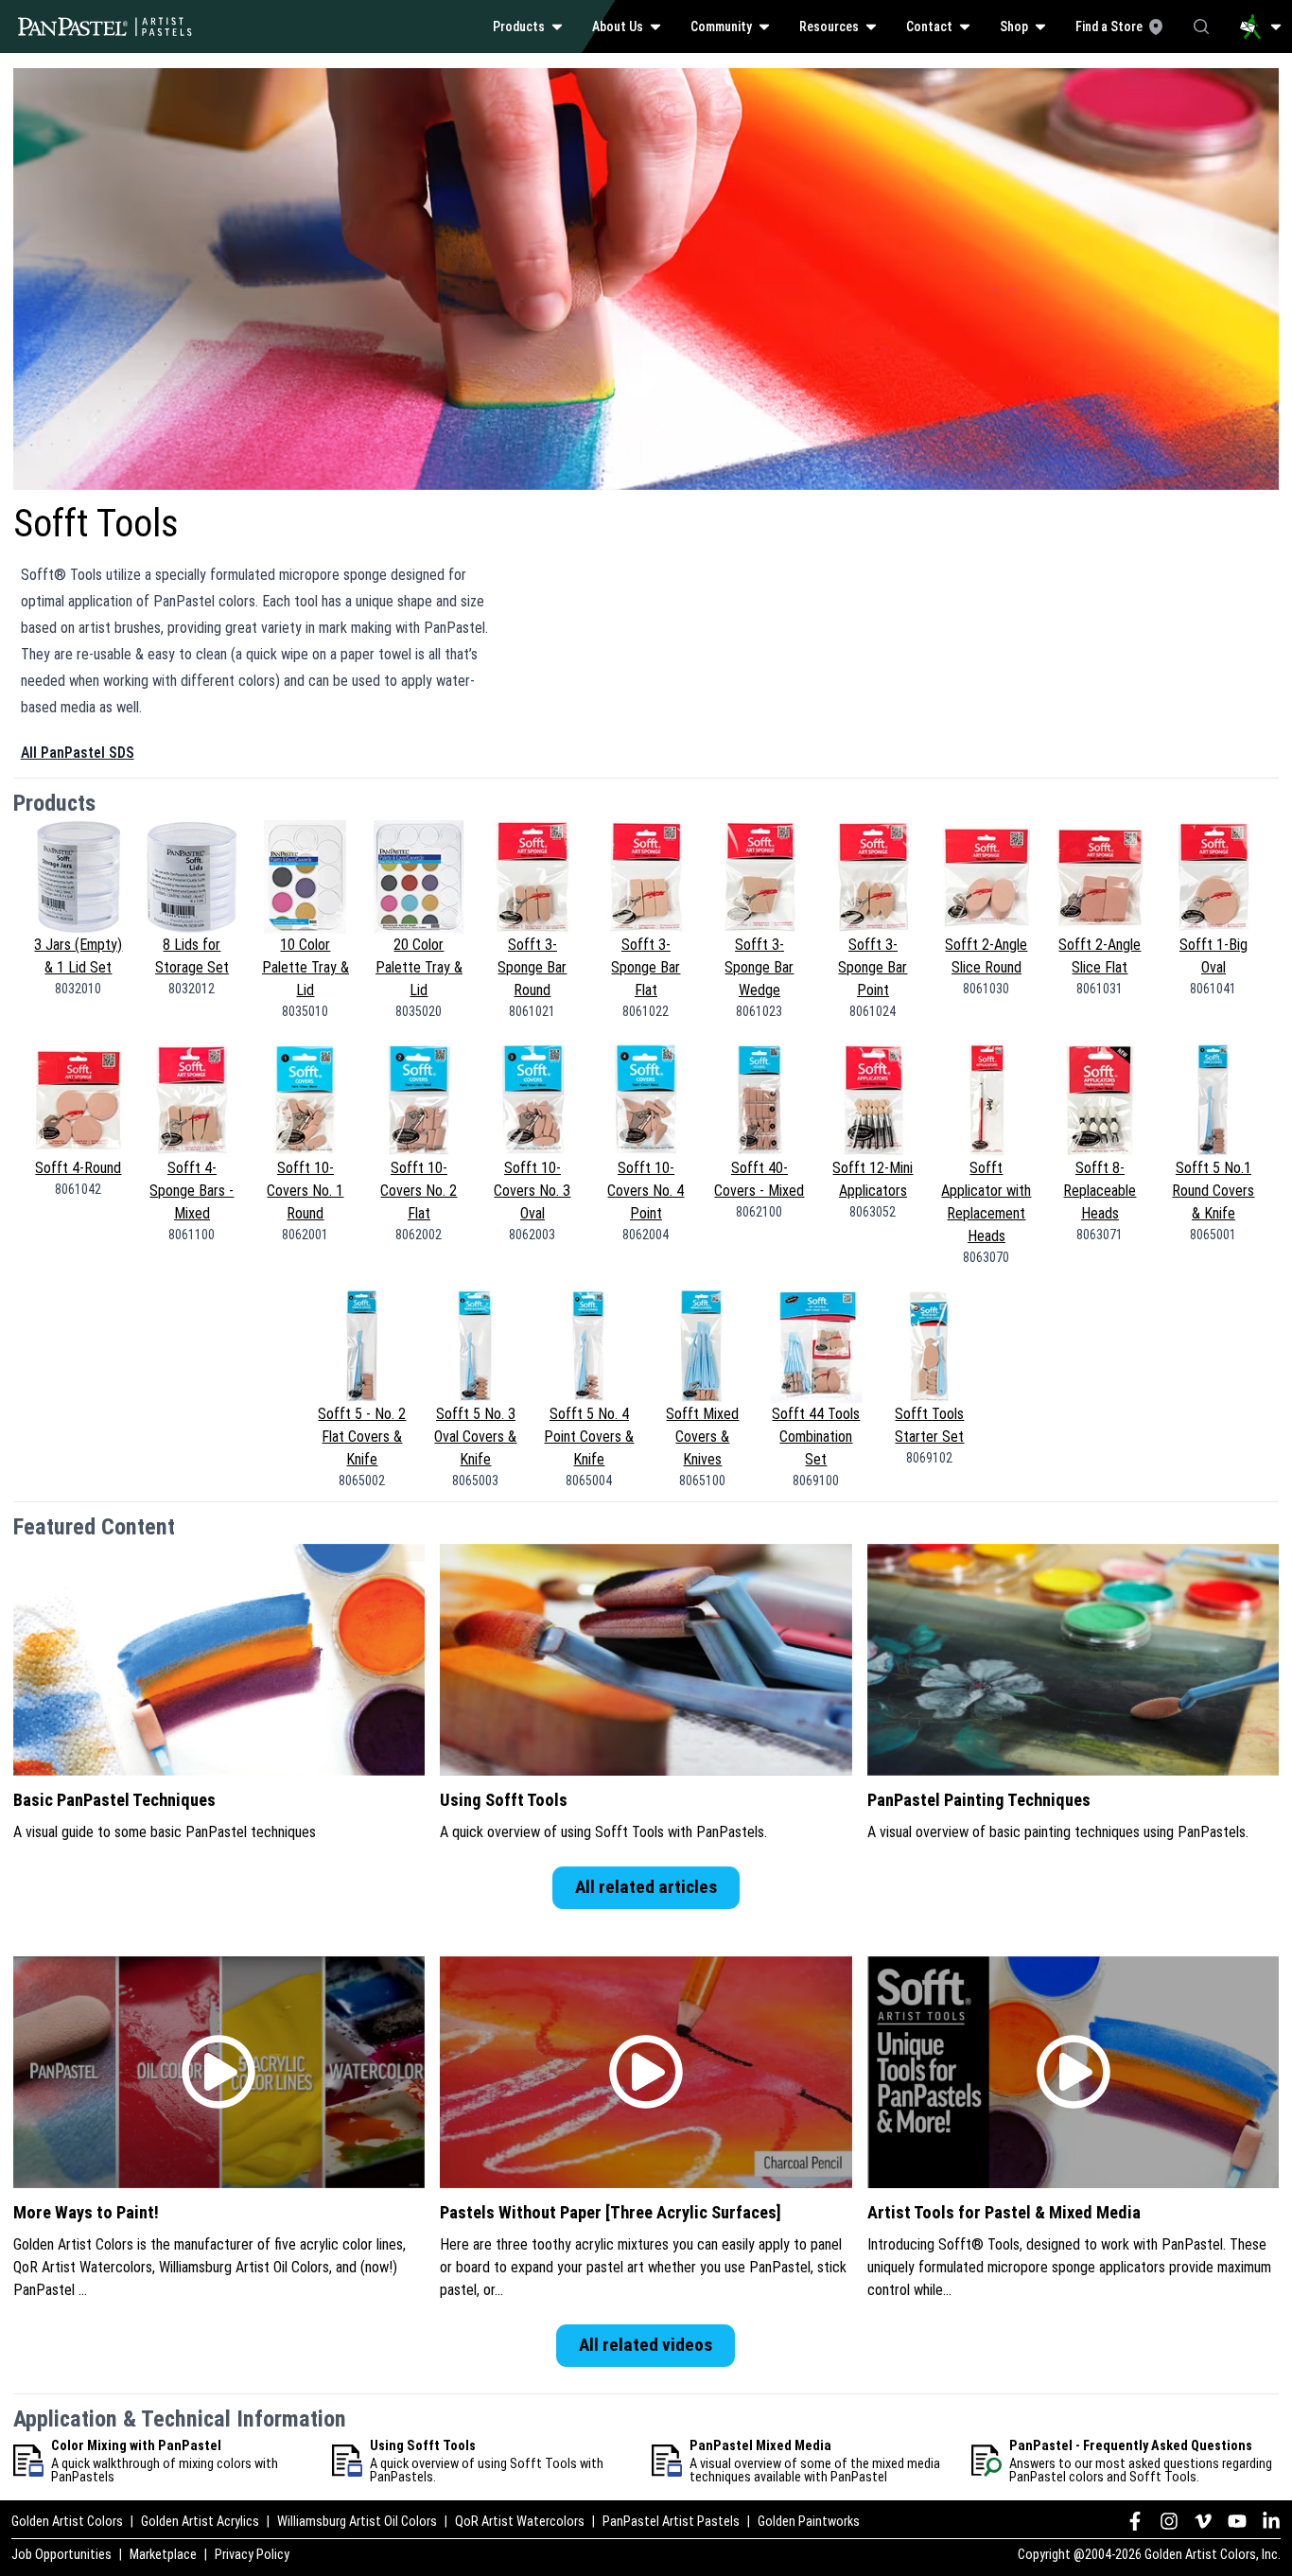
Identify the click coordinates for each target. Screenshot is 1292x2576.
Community (721, 26)
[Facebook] (1135, 2521)
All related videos (646, 2345)
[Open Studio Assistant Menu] (1261, 26)
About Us (618, 26)
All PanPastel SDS (78, 753)
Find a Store (1109, 26)
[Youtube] (1237, 2521)
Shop (1014, 26)
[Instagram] (1169, 2521)
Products (519, 26)
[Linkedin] (1271, 2521)
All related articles (646, 1887)
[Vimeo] (1203, 2521)
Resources (829, 26)
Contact (929, 26)
